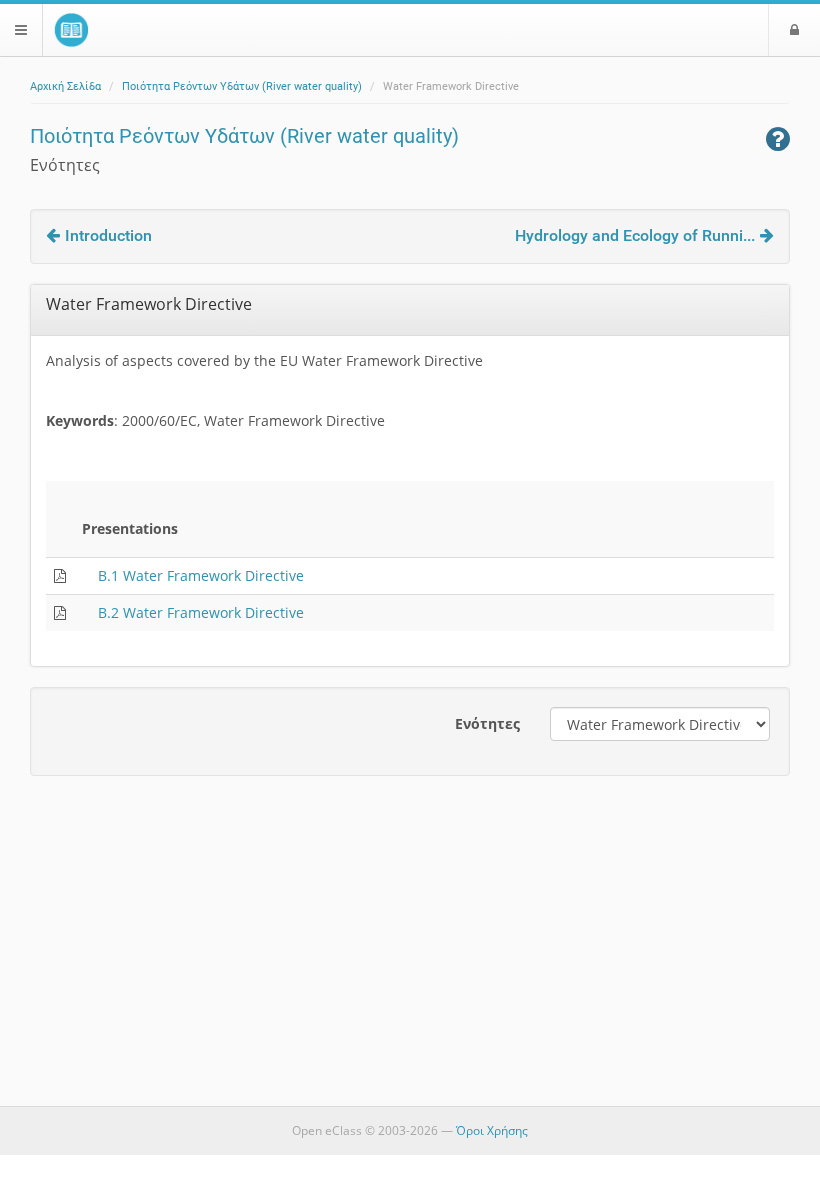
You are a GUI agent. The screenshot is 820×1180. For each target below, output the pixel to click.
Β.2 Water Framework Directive (201, 612)
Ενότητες (487, 723)
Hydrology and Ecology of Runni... (635, 235)
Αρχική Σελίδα (65, 86)
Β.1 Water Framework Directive (201, 575)
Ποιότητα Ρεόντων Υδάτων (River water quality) (242, 86)
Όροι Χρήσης (492, 1130)
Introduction (108, 235)
